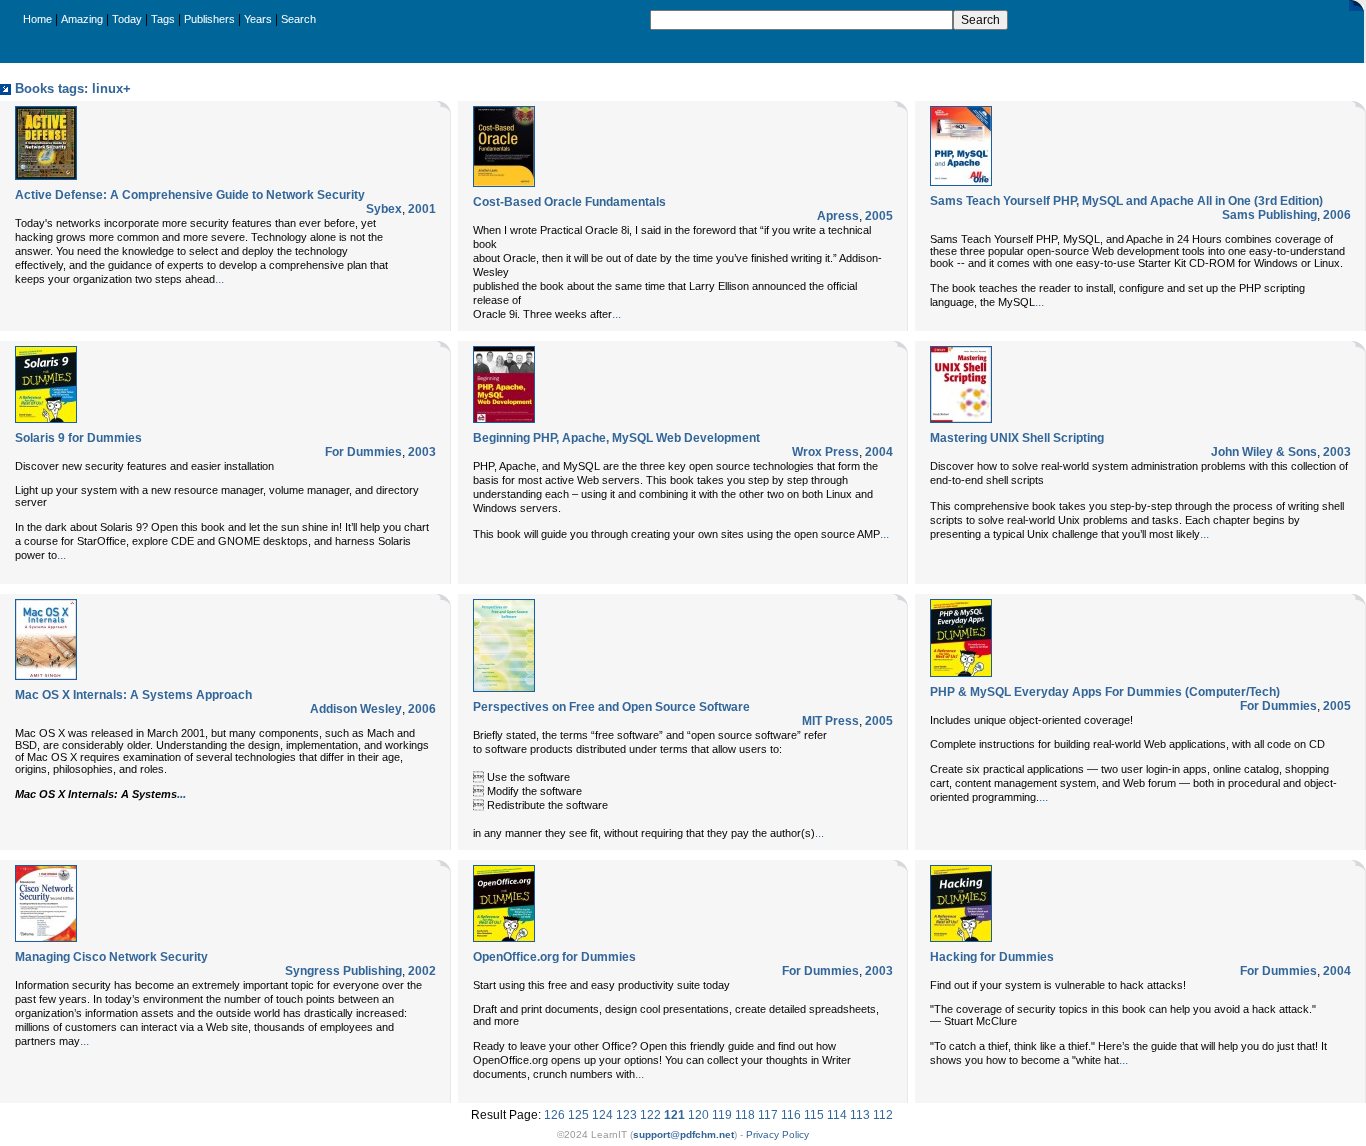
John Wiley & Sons (1264, 452)
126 (554, 1115)
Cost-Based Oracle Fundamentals (569, 202)
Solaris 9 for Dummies (78, 438)
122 (650, 1115)
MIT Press (830, 721)
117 (768, 1115)
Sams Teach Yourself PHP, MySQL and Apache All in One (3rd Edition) (1126, 201)
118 (745, 1115)
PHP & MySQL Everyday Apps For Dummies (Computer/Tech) (1105, 692)
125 (578, 1115)
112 (883, 1115)
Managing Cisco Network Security (111, 957)
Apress (838, 216)
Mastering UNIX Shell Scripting (1017, 438)
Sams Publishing (1269, 215)
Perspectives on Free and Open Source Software (611, 707)
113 (860, 1115)
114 (837, 1115)
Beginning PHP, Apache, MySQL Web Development (616, 438)
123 (626, 1115)
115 (814, 1115)
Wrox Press (825, 452)
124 (602, 1115)
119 (722, 1115)
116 (791, 1115)
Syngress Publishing (343, 971)
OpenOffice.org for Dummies (554, 957)
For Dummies (363, 452)
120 (698, 1115)
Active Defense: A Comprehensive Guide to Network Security (190, 195)
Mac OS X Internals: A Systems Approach (133, 695)
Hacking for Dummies (992, 957)
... (219, 279)
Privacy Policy (777, 1134)
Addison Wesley (356, 709)
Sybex (384, 209)
